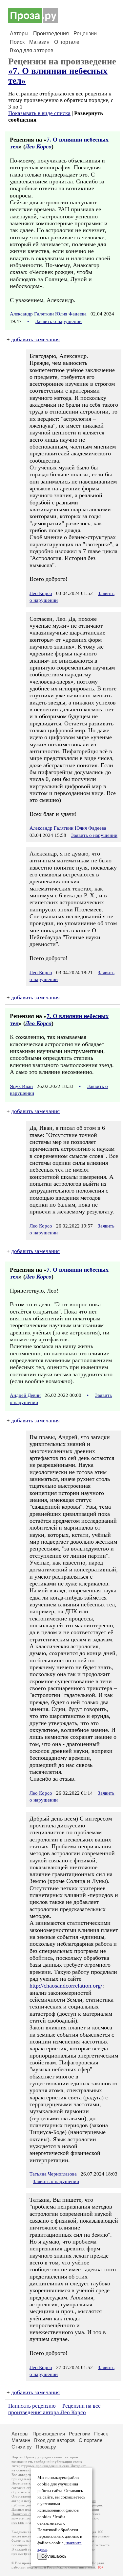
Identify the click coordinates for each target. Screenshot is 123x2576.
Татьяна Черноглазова (53, 2174)
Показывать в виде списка (39, 113)
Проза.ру (46, 2447)
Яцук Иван (21, 1086)
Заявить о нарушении (59, 321)
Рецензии (85, 34)
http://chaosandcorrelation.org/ (66, 1986)
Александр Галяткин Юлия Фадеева (48, 314)
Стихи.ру (22, 2447)
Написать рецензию (32, 2406)
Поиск (17, 42)
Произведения (51, 34)
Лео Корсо (38, 146)
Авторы (19, 34)
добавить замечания (35, 339)
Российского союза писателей (71, 2567)
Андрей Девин (25, 1395)
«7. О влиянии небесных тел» (58, 76)
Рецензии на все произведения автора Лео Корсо (54, 2409)
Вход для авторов (32, 51)
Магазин (39, 42)
